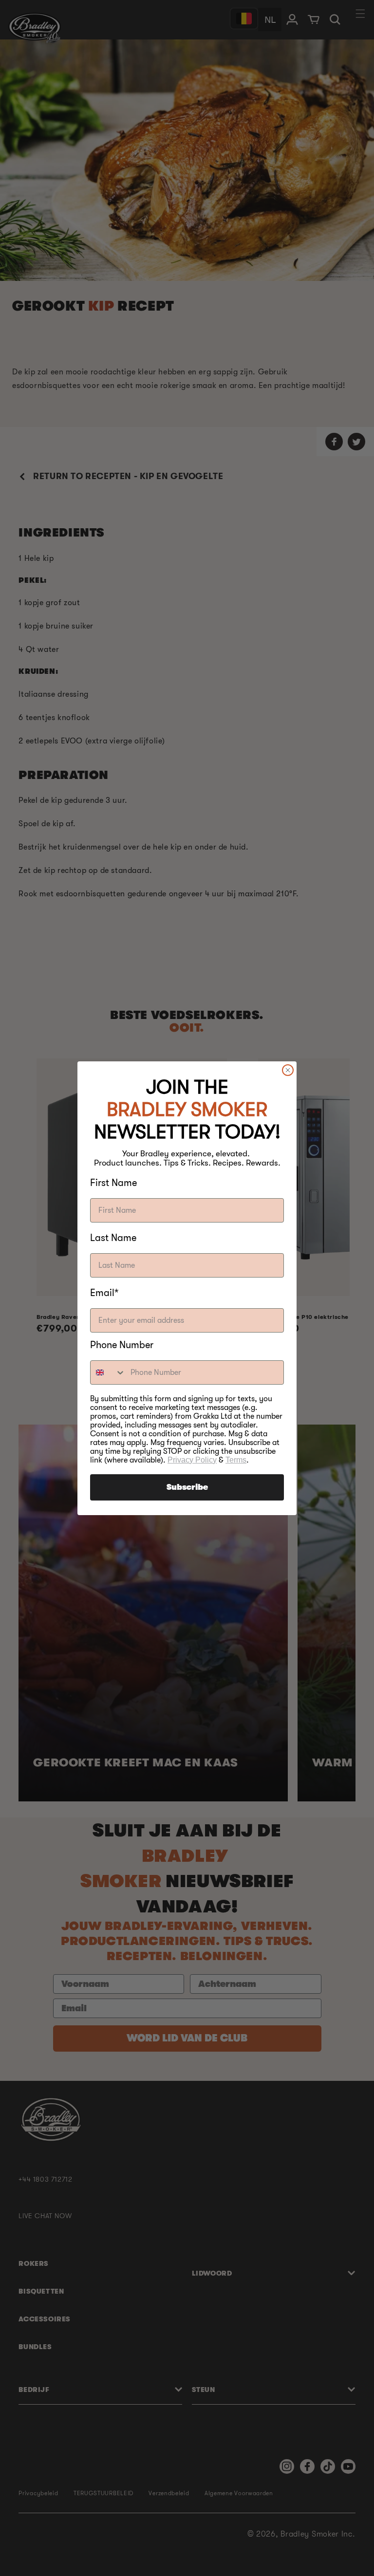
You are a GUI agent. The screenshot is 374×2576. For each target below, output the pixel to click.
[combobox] (108, 1372)
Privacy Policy (192, 1460)
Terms (236, 1460)
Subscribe (187, 1487)
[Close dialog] (288, 1070)
